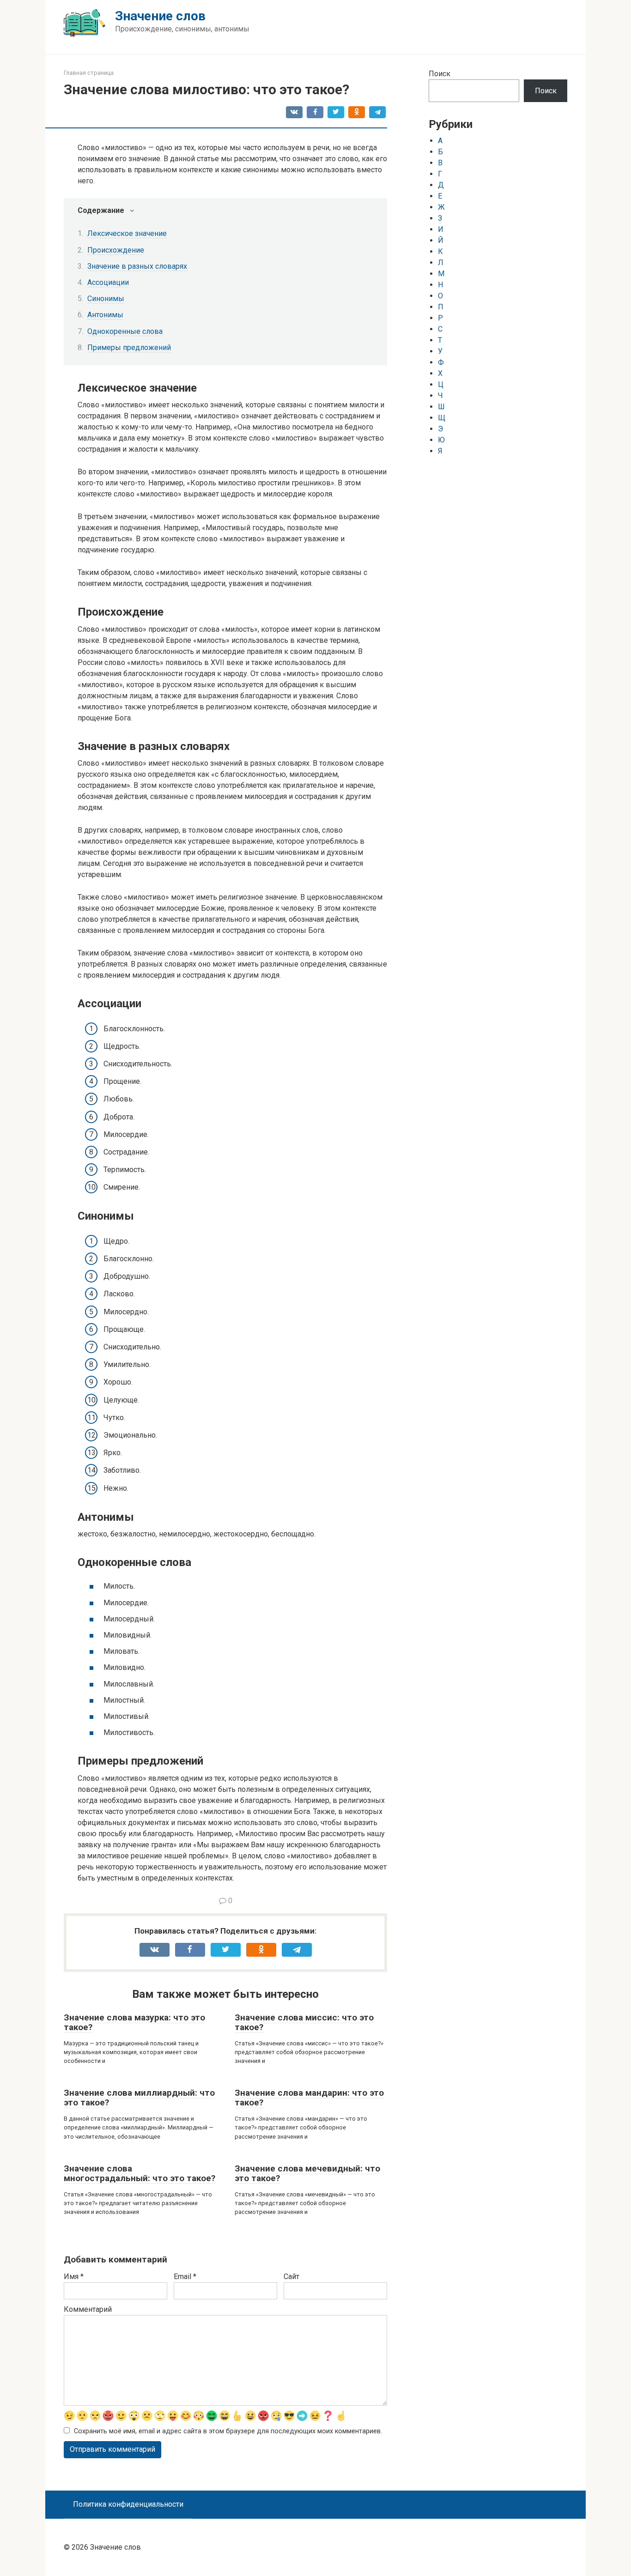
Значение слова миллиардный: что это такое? (139, 2098)
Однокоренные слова (125, 331)
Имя (74, 2277)
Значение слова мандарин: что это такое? (309, 2098)
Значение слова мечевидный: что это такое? (307, 2173)
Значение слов (160, 16)
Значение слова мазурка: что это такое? (134, 2022)
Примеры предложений (129, 348)
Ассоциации (108, 282)
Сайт (291, 2277)
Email (185, 2277)
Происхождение (116, 250)
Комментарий (88, 2309)
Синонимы (106, 299)
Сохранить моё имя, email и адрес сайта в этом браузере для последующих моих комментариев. (228, 2431)
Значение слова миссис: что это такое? (304, 2022)
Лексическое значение (127, 233)
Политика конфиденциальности (128, 2504)
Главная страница (89, 73)
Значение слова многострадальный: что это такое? (140, 2173)
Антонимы (105, 315)
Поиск (440, 74)
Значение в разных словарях (137, 266)
